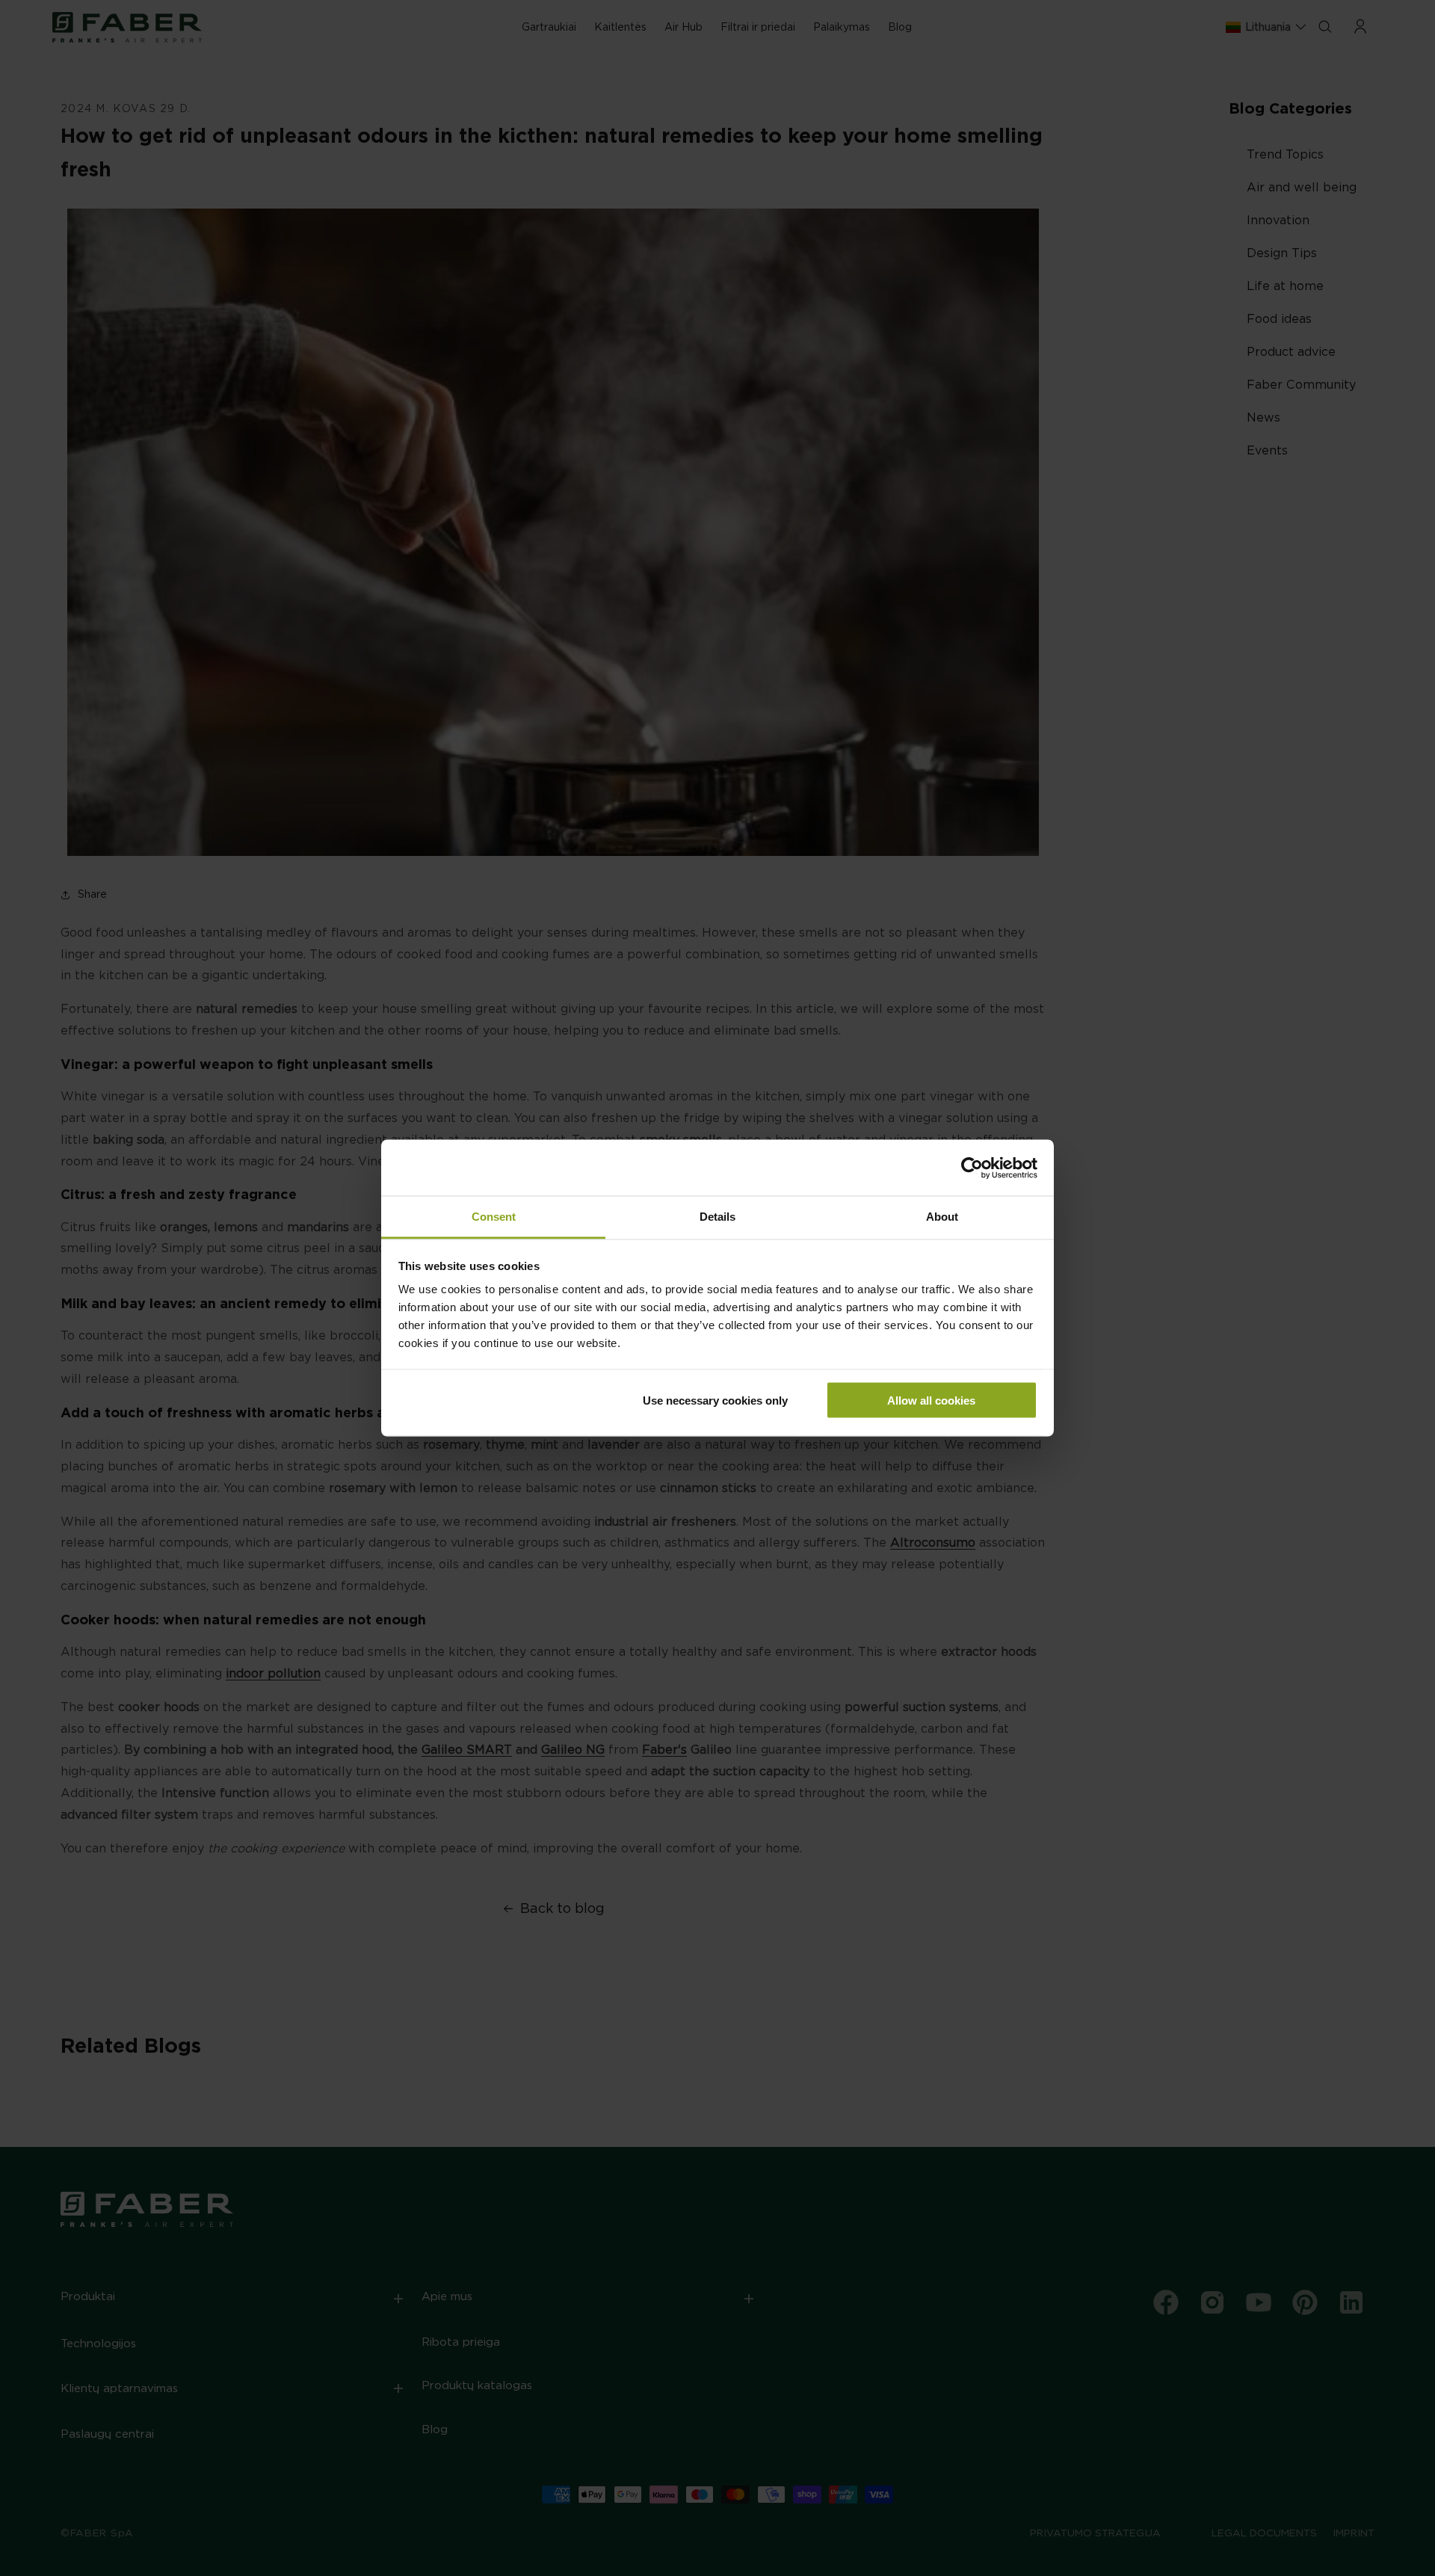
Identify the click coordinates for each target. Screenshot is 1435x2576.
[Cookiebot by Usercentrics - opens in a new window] (972, 1168)
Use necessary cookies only (715, 1400)
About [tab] (942, 1217)
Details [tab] (717, 1217)
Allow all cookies (931, 1400)
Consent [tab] (494, 1217)
